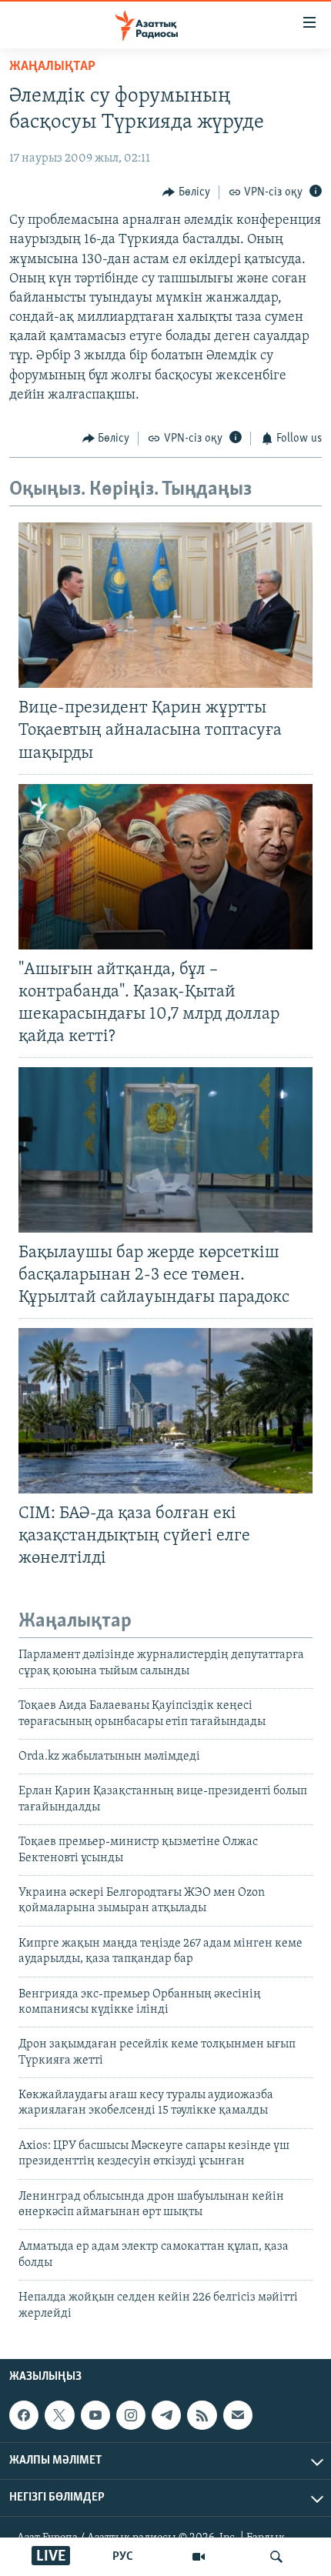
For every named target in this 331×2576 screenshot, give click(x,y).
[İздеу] (276, 2557)
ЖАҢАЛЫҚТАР (52, 67)
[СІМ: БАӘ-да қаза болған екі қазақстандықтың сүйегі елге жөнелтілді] (165, 1411)
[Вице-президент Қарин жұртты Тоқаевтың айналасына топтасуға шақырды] (165, 605)
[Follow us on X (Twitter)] (59, 2415)
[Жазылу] (238, 2415)
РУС (123, 2557)
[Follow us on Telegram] (166, 2415)
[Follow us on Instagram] (131, 2415)
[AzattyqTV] (199, 2557)
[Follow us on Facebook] (24, 2415)
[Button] (186, 192)
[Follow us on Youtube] (95, 2415)
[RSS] (202, 2415)
